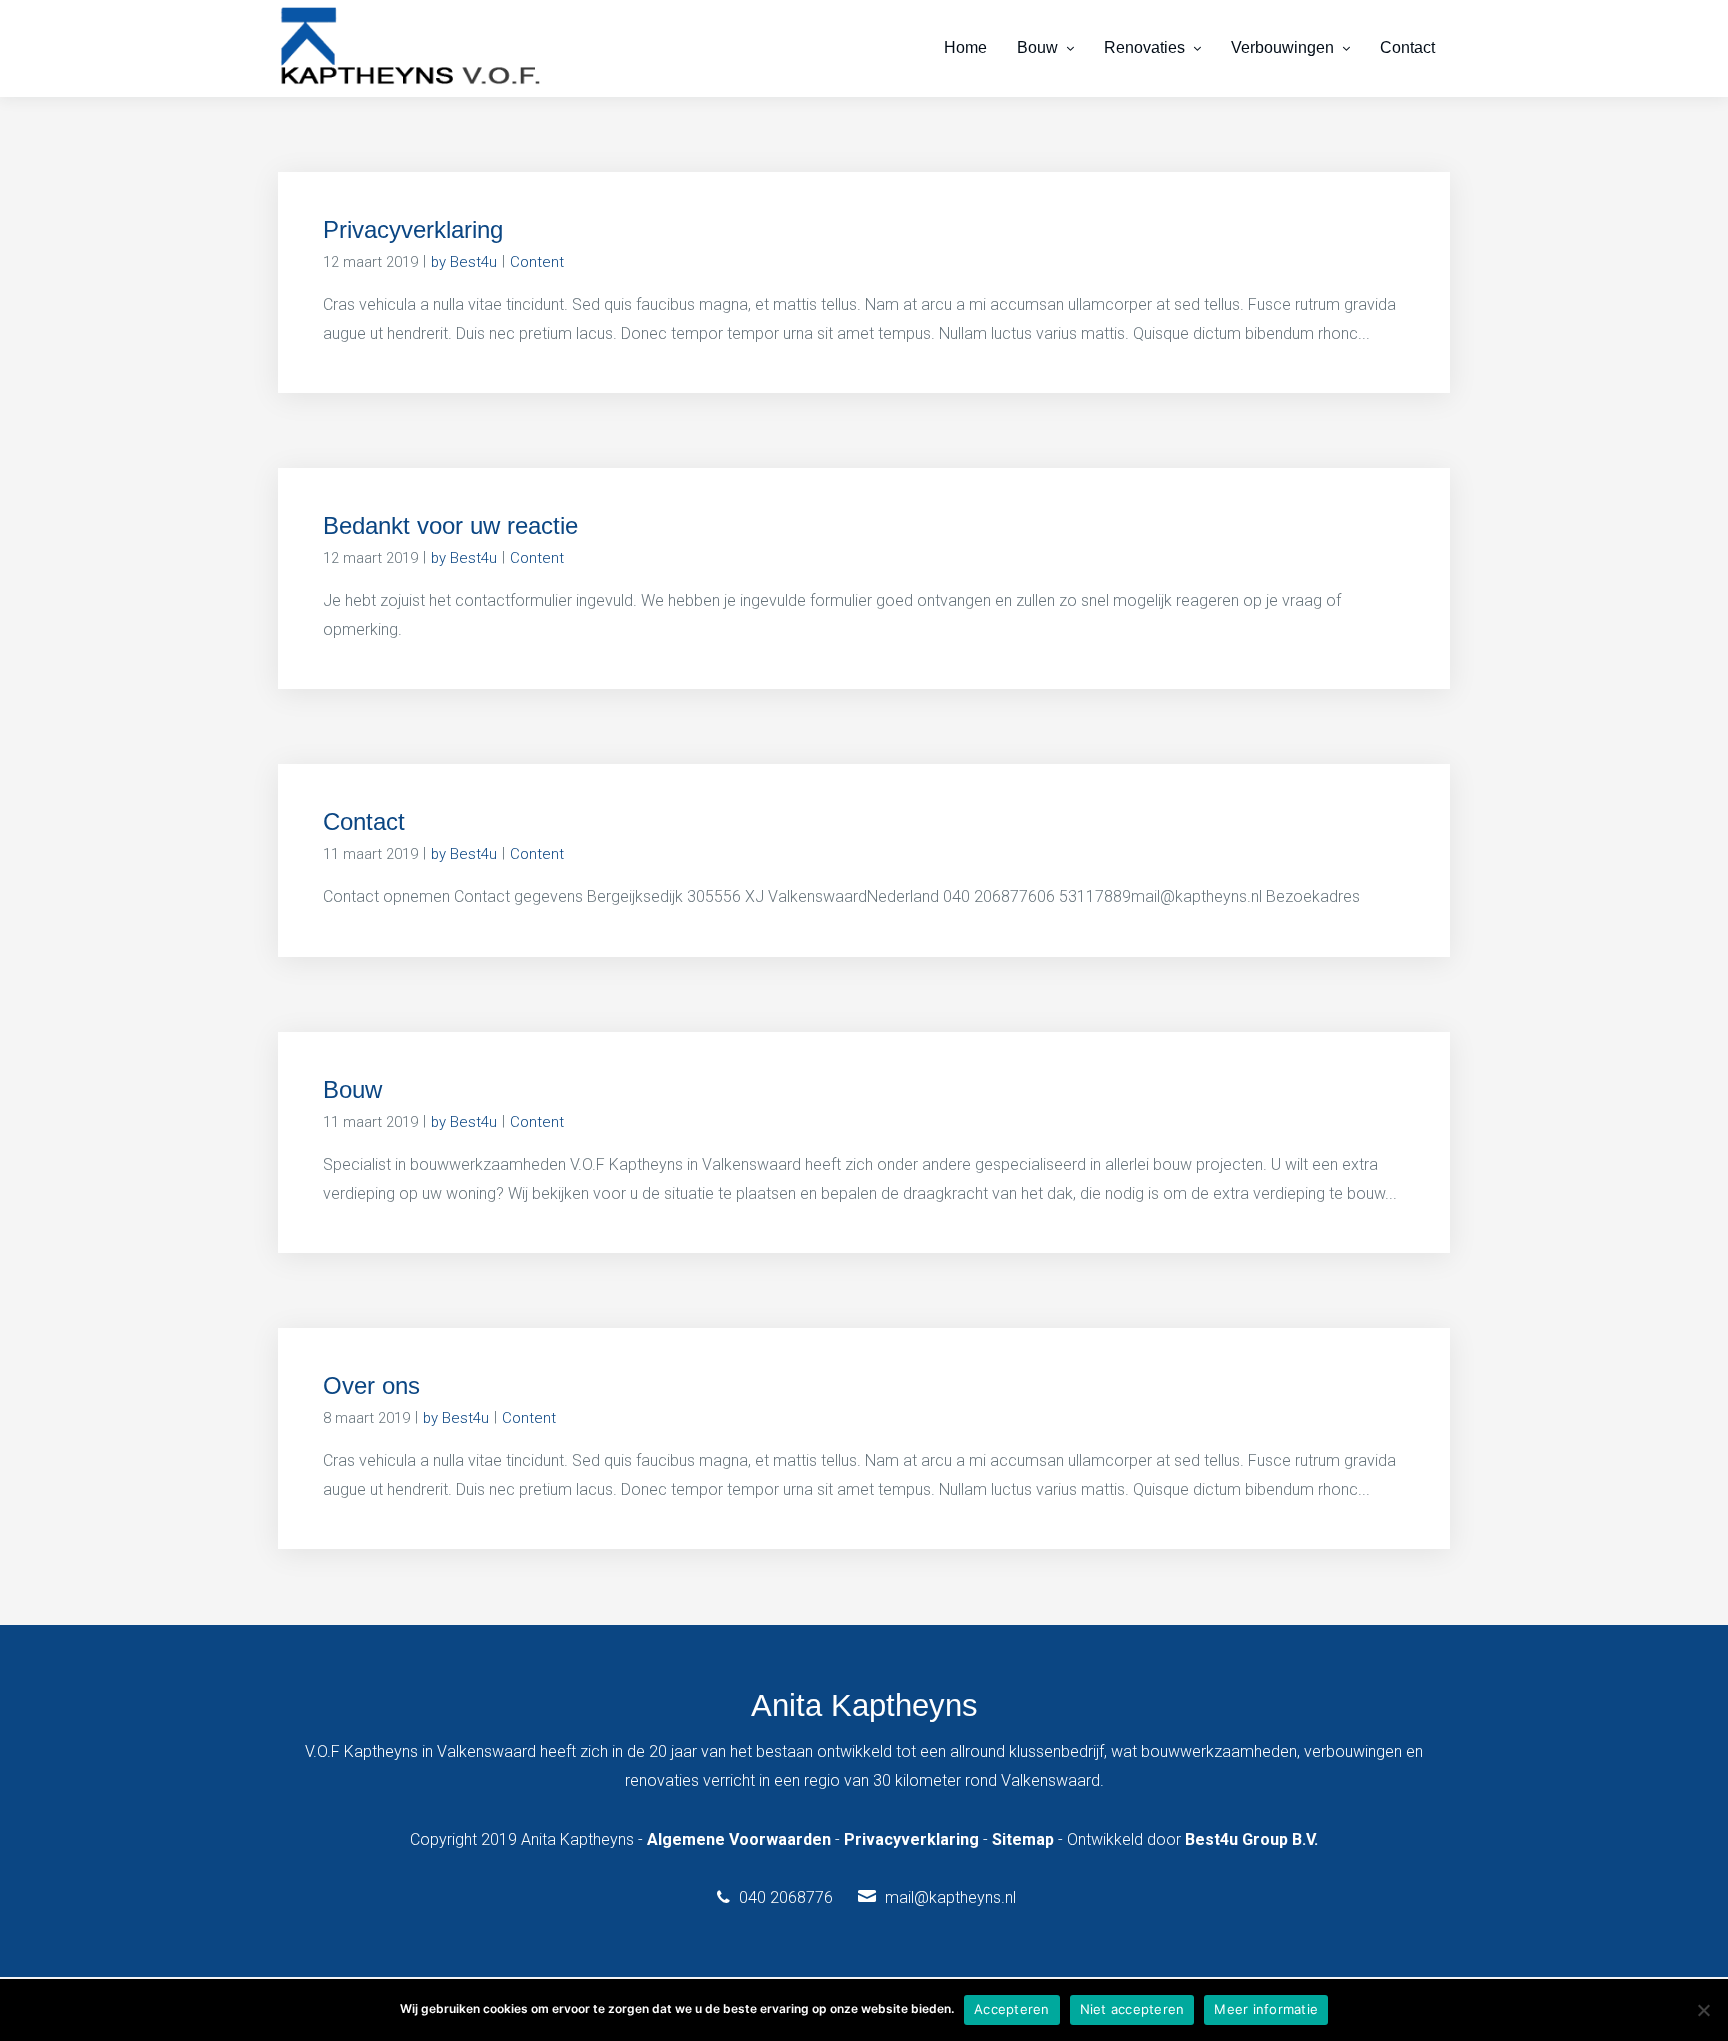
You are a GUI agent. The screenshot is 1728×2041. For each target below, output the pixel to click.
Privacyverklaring (413, 229)
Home (965, 47)
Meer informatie (1266, 2009)
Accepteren (1012, 2009)
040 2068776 (786, 1897)
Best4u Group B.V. (1251, 1839)
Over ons (371, 1385)
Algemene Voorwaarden (739, 1839)
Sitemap (1023, 1839)
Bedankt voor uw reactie (450, 525)
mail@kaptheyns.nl (950, 1897)
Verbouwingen (1282, 47)
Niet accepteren (1132, 2009)
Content (537, 262)
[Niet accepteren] (1703, 2010)
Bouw (1037, 47)
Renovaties (1144, 47)
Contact (1407, 47)
